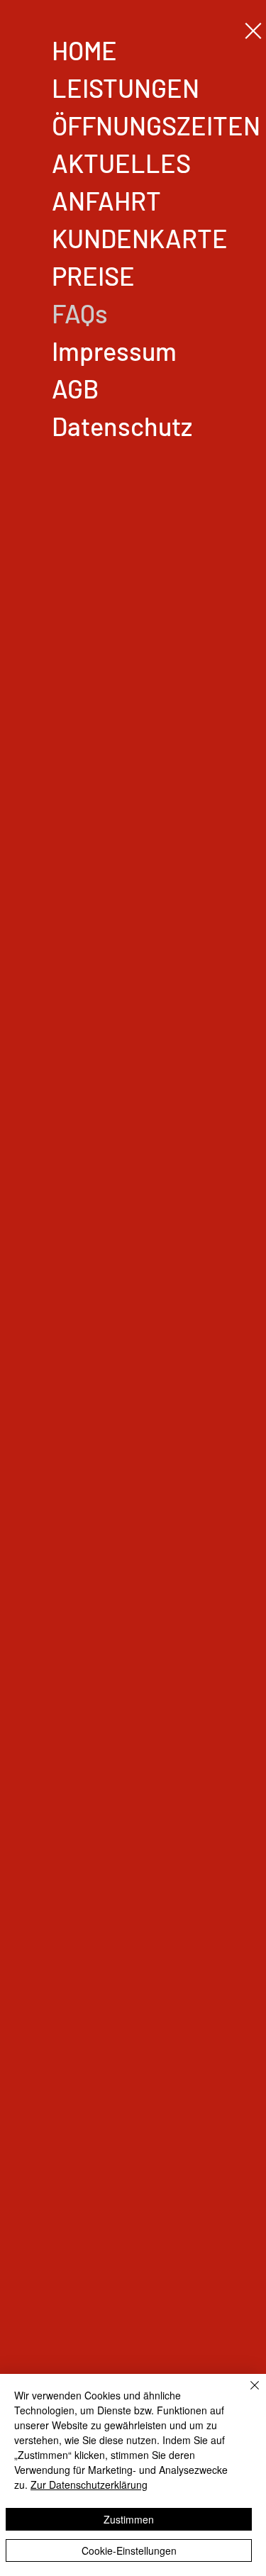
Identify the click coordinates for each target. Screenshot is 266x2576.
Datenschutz (122, 426)
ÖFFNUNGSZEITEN (156, 125)
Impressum (114, 351)
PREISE (93, 275)
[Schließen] (246, 2394)
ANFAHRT (106, 200)
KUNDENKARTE (140, 238)
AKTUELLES (121, 163)
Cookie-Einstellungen (129, 2550)
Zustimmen (129, 2519)
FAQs (80, 313)
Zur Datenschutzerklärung (89, 2485)
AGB (75, 388)
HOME (84, 50)
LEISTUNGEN (126, 88)
